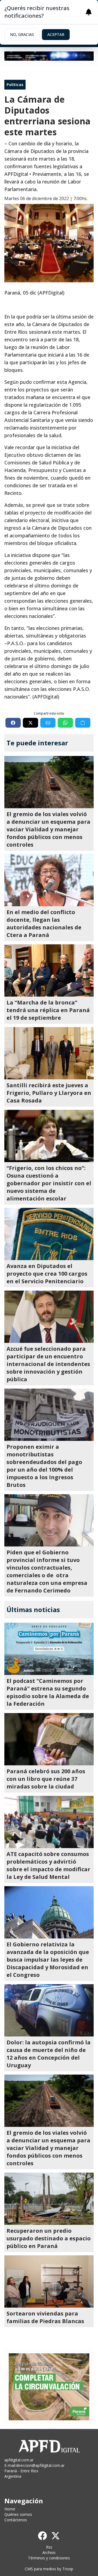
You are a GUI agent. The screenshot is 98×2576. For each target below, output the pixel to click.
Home (10, 2509)
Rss (49, 2547)
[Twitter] (56, 2536)
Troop (68, 2569)
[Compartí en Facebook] (13, 723)
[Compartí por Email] (48, 723)
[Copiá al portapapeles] (83, 723)
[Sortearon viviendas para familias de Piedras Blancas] (49, 2281)
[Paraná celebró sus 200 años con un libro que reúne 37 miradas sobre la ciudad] (49, 1739)
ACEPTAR (56, 34)
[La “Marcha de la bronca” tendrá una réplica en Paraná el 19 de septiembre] (49, 970)
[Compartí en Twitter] (30, 723)
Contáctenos (16, 2520)
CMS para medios (40, 2569)
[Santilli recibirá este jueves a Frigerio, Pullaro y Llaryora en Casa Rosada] (49, 1053)
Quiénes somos (18, 2514)
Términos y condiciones (49, 2558)
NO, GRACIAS (22, 34)
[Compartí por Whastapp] (65, 723)
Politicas (15, 85)
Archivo (49, 2552)
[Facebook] (42, 2536)
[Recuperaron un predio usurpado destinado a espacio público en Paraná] (49, 2199)
